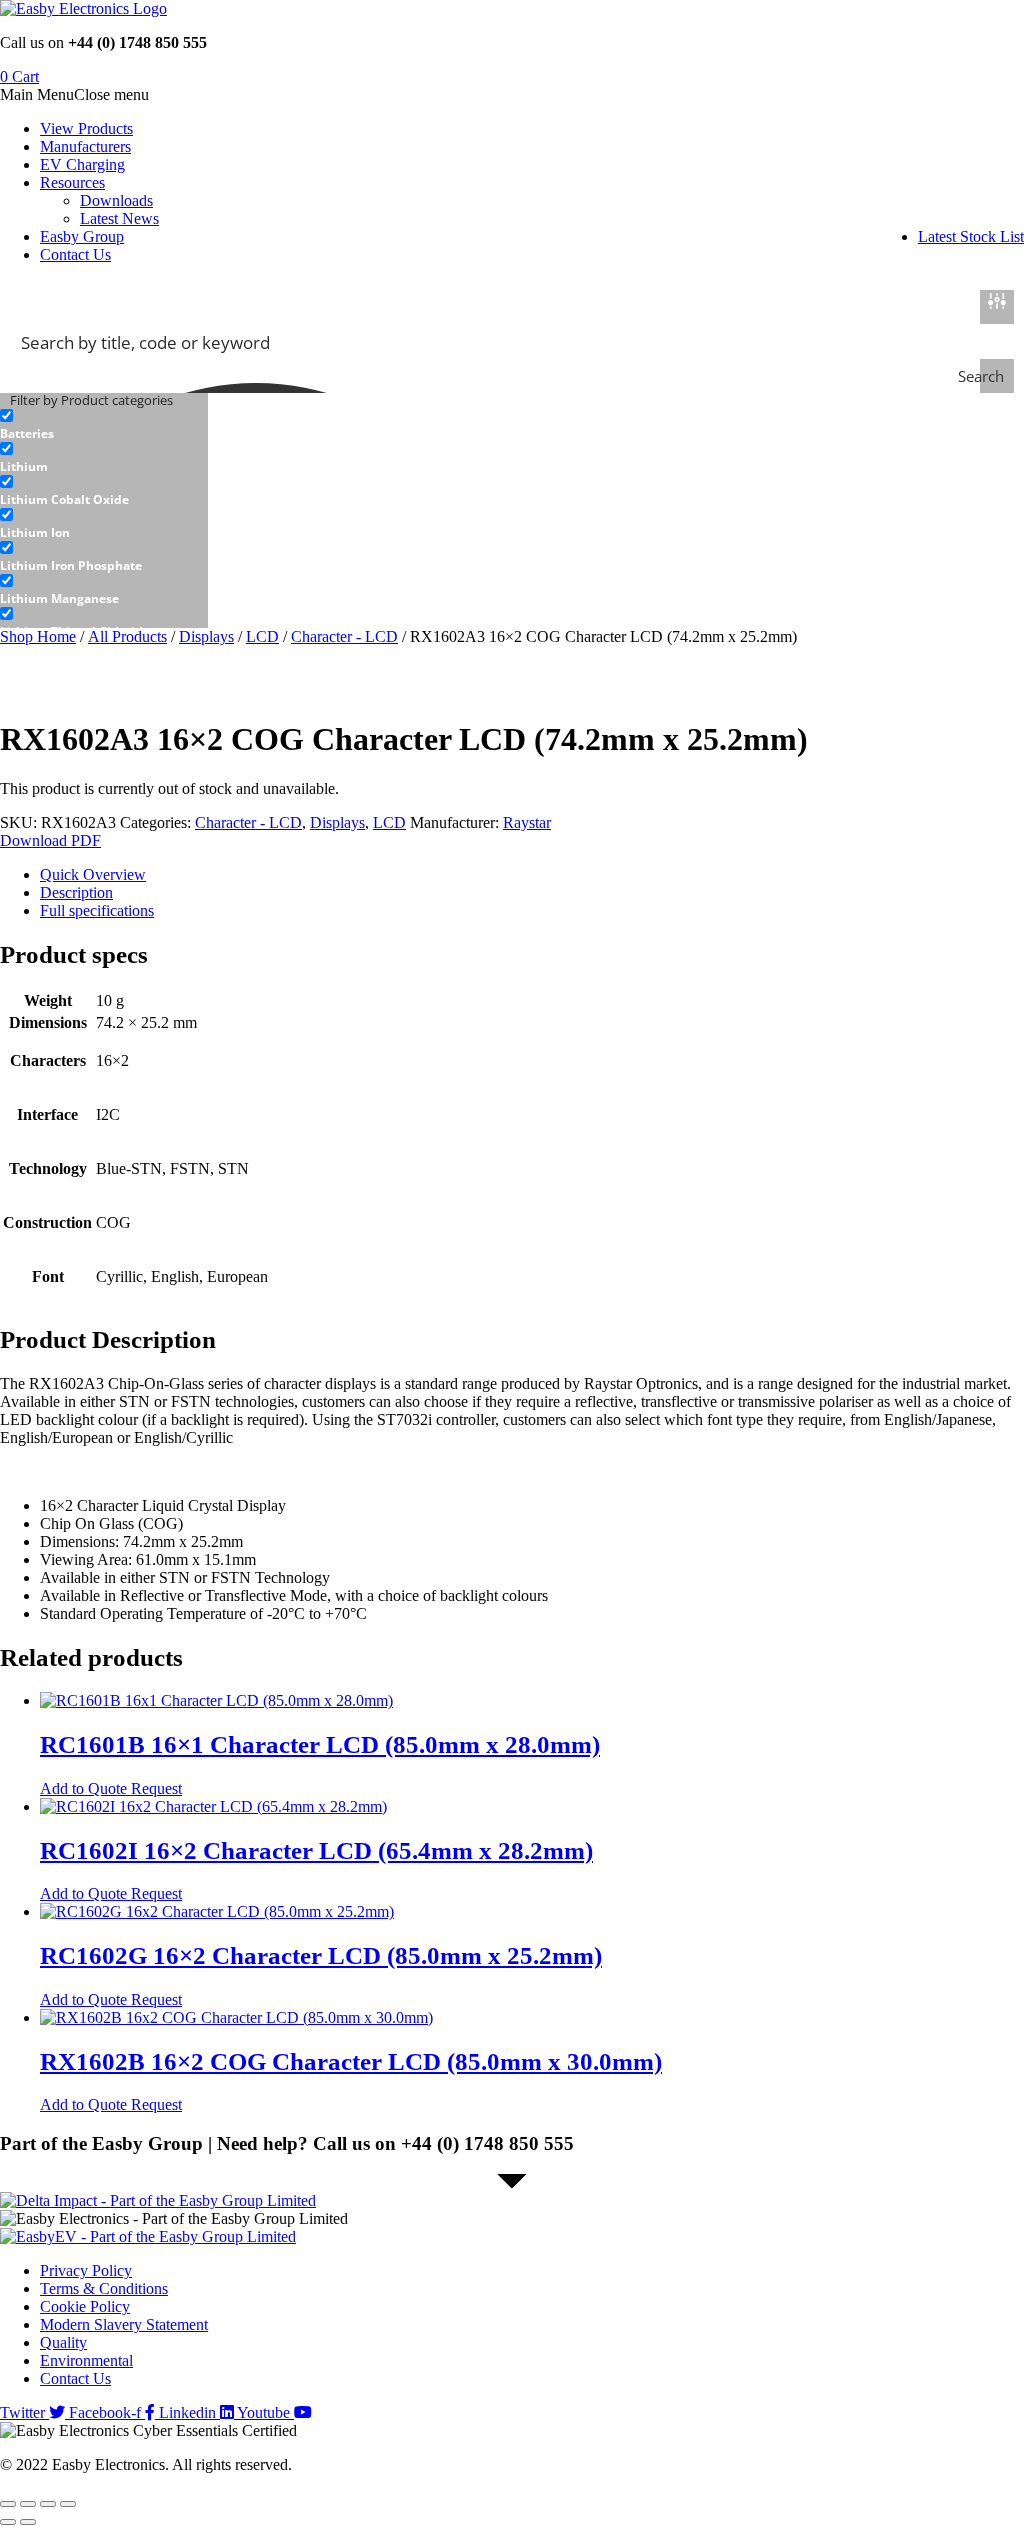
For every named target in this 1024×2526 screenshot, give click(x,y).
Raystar (527, 822)
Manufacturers (85, 146)
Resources (72, 182)
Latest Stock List (971, 236)
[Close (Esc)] (68, 2504)
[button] (74, 94)
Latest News (119, 218)
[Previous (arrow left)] (8, 2522)
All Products (127, 636)
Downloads (116, 200)
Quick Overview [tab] (93, 874)
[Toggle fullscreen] (28, 2504)
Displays (206, 636)
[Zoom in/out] (8, 2504)
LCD (262, 636)
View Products (86, 128)
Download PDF (50, 840)
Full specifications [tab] (97, 910)
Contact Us (75, 254)
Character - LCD (344, 636)
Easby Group (82, 236)
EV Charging (82, 164)
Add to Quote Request (111, 1788)
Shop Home (38, 636)
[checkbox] (100, 424)
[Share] (48, 2504)
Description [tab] (76, 892)
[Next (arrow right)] (28, 2522)
